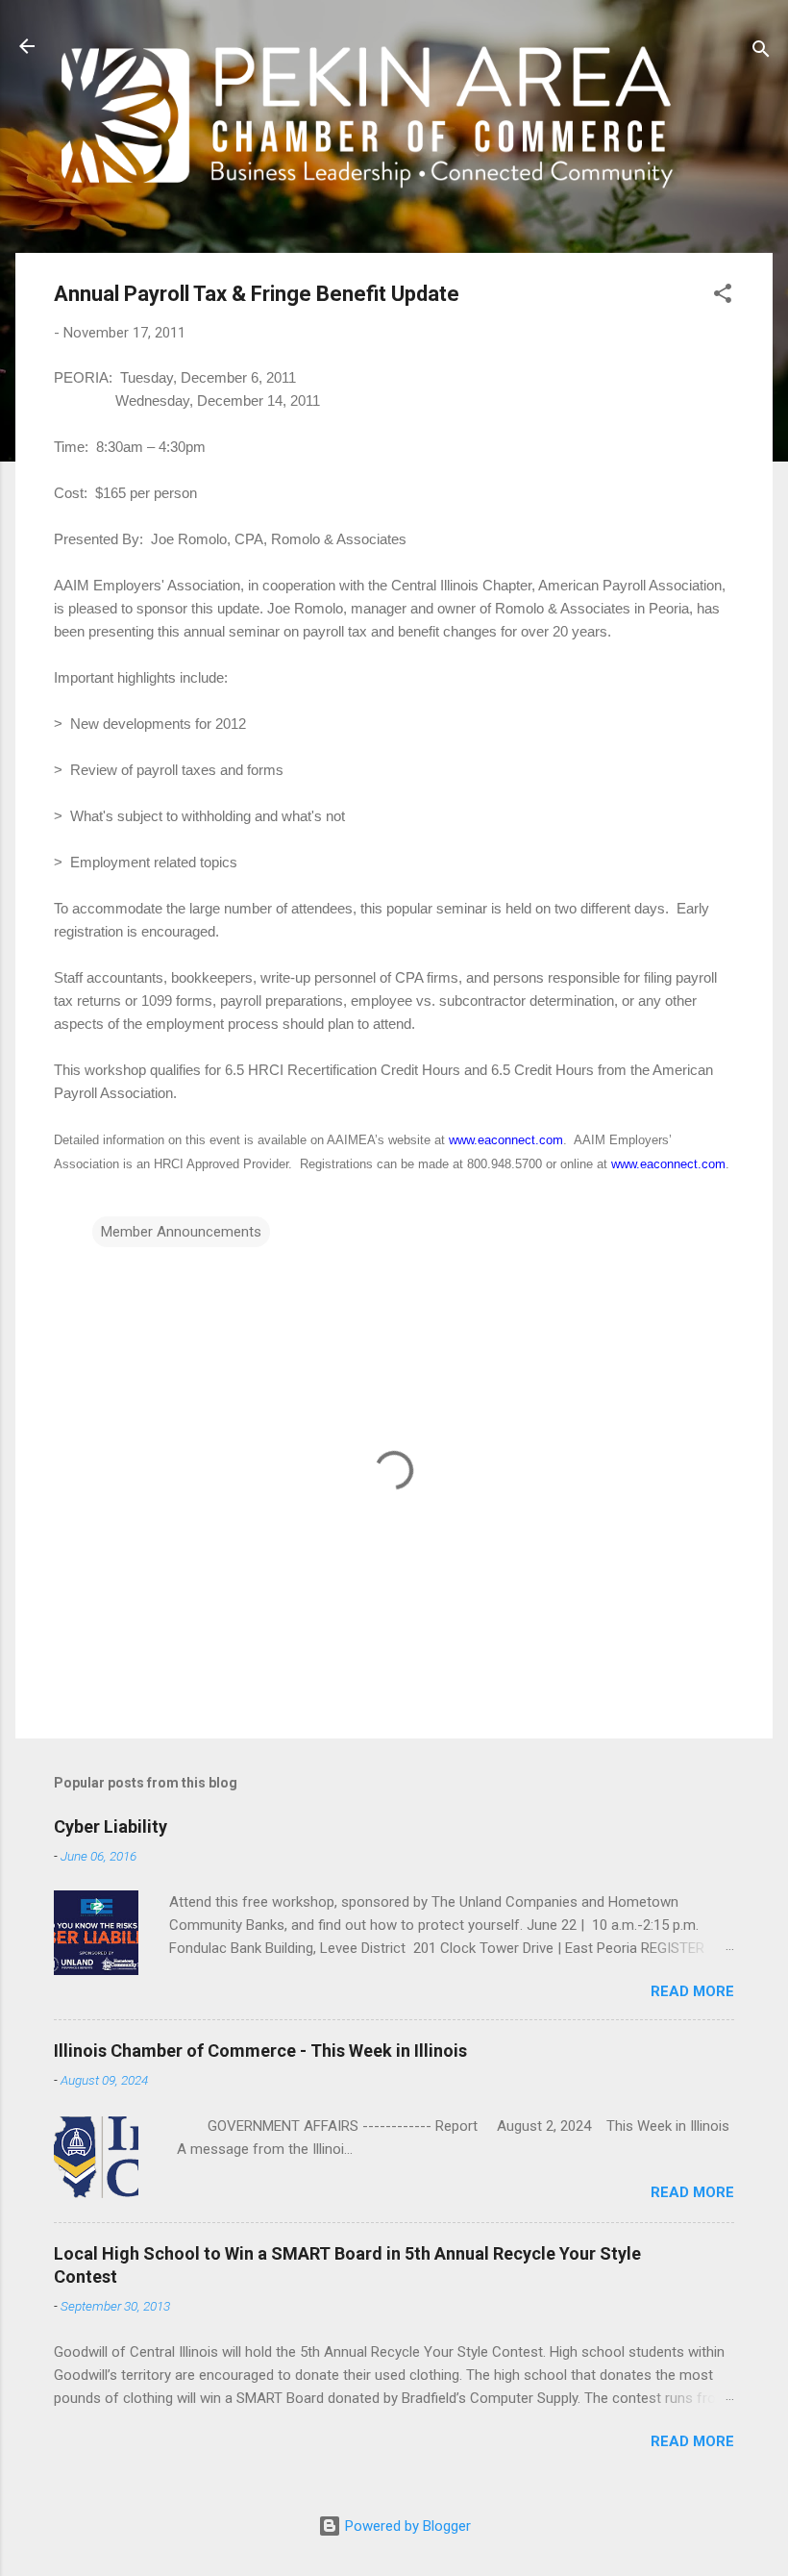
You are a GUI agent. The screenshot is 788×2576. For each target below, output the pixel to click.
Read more (692, 1991)
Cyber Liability (111, 1826)
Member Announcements (181, 1232)
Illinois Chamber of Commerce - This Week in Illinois (260, 2051)
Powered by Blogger (406, 2526)
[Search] (761, 52)
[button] (723, 297)
